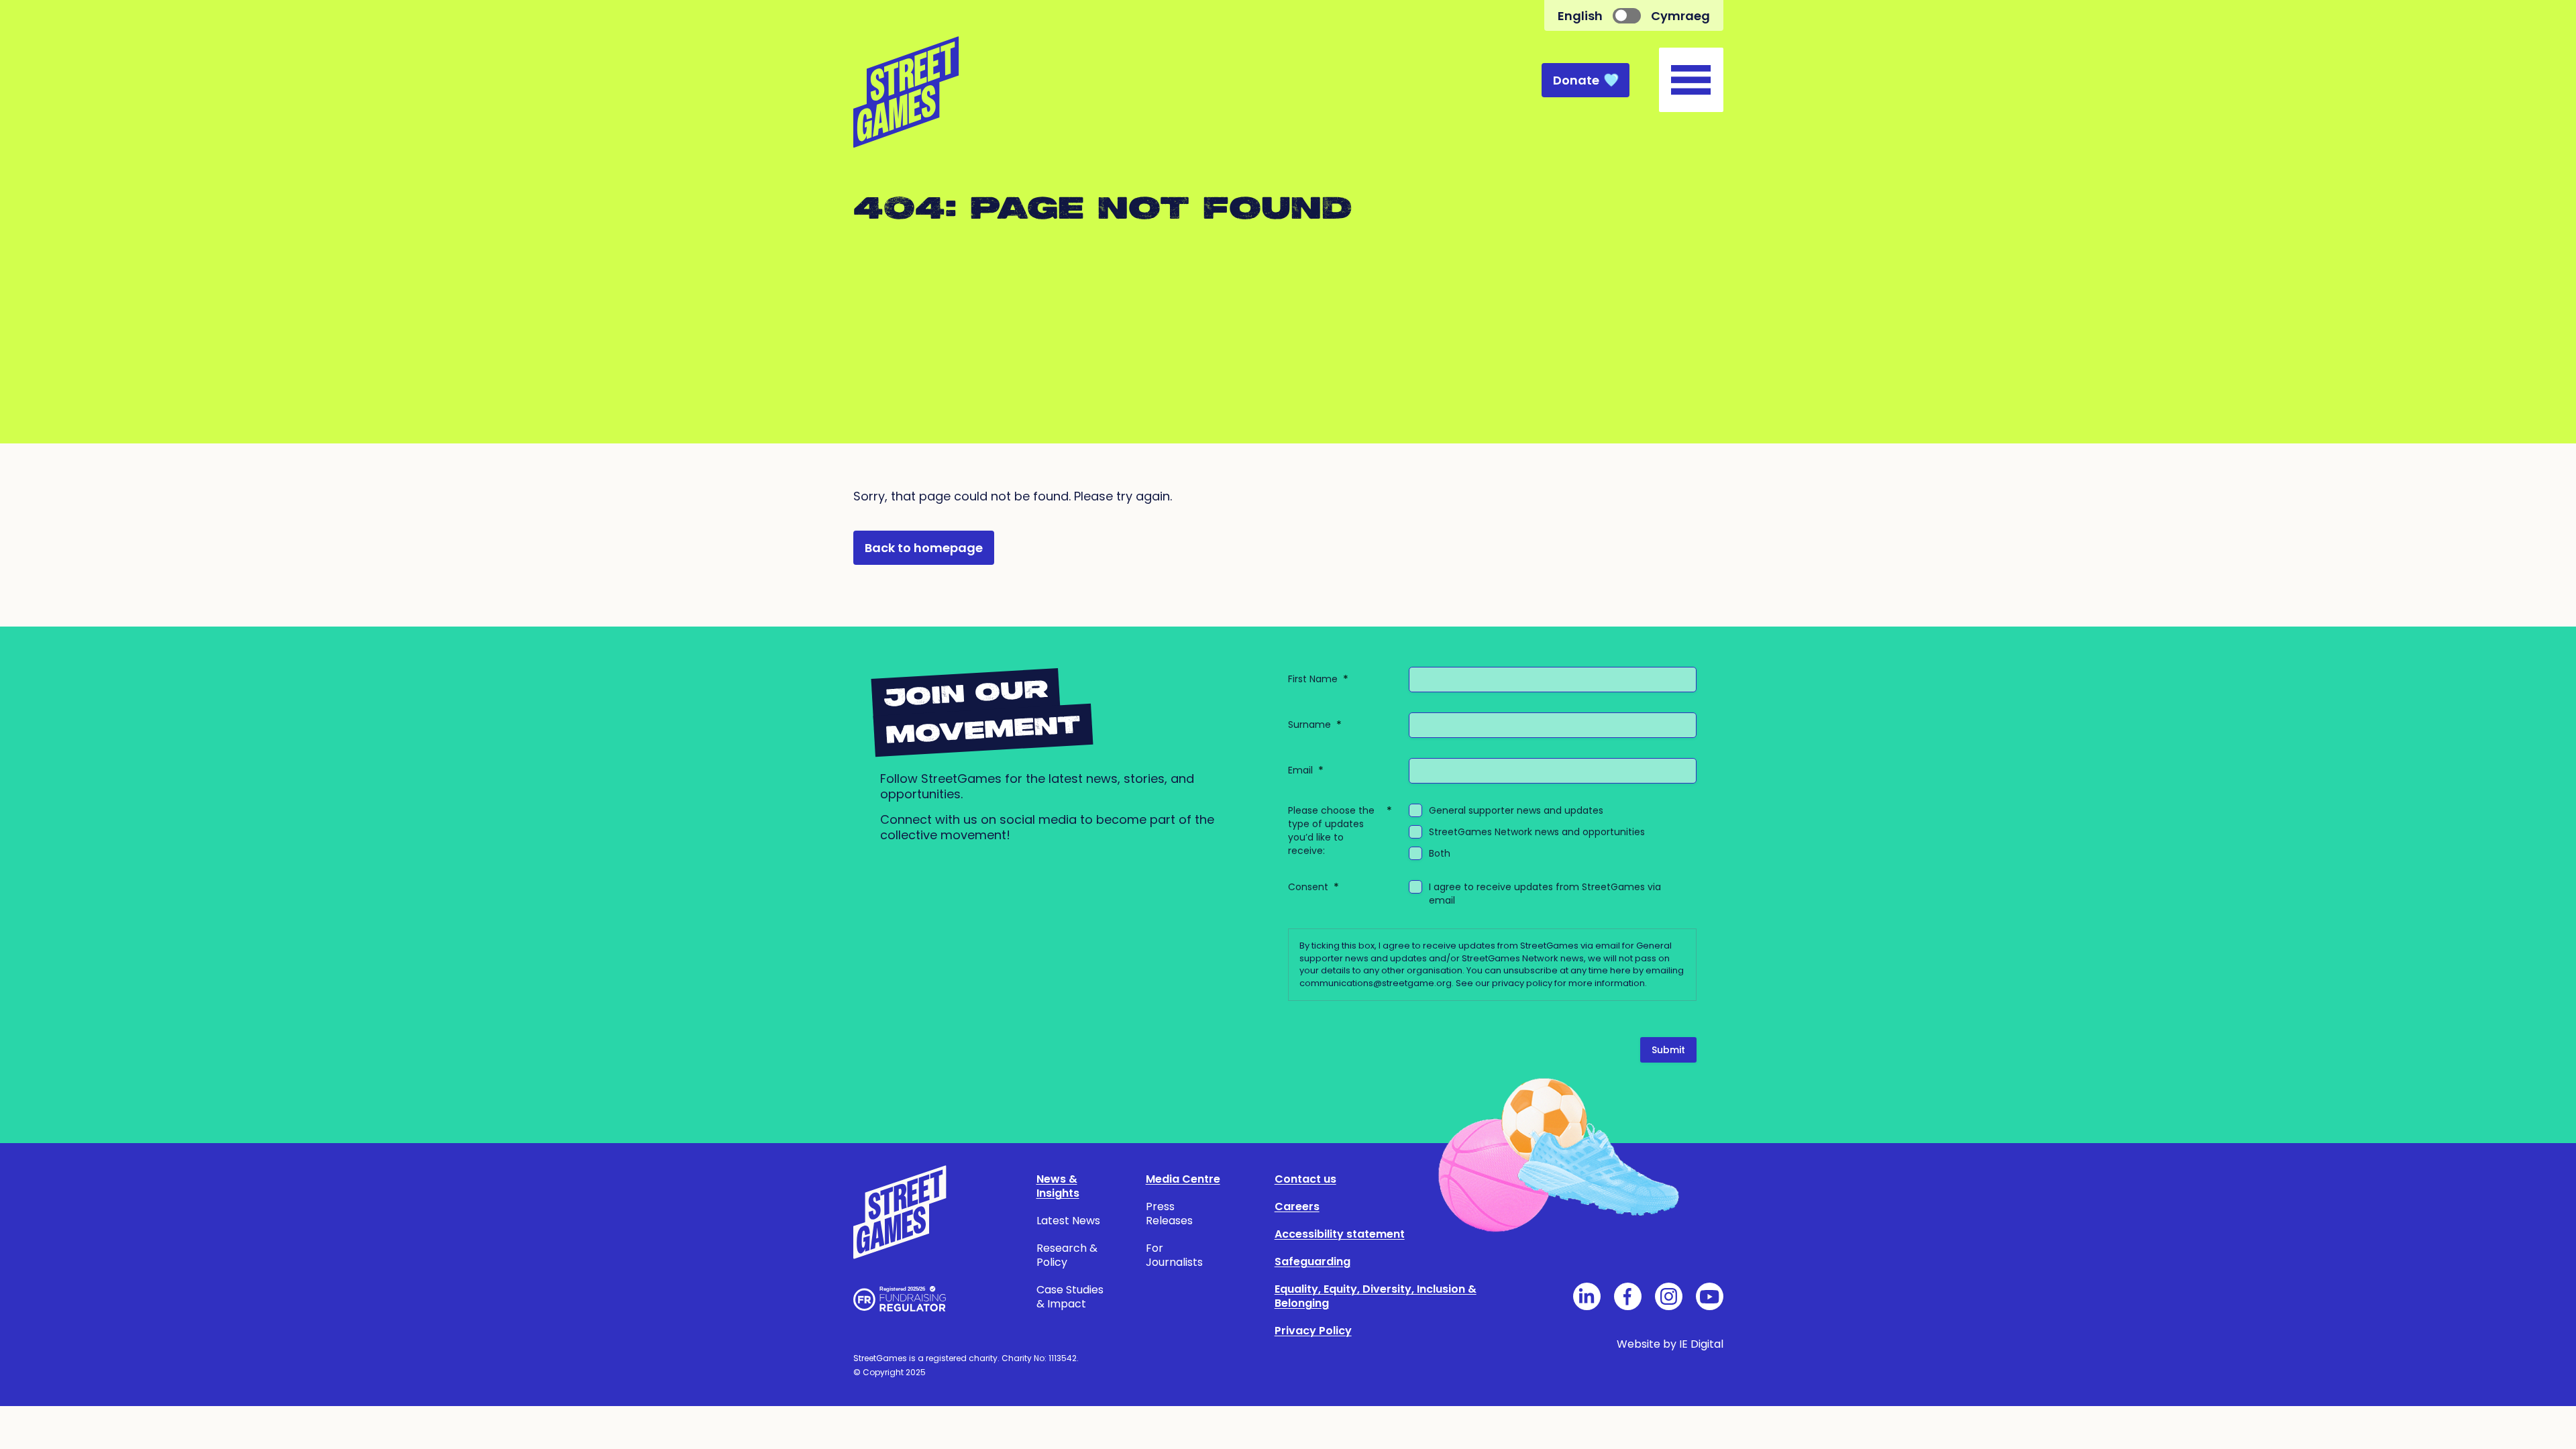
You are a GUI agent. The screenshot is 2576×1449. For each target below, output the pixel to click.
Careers (1297, 1206)
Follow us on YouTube (1710, 1296)
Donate (1576, 80)
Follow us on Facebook (1628, 1296)
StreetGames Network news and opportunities (1537, 832)
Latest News (1068, 1221)
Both (1440, 853)
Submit (1668, 1050)
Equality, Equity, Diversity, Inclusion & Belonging (1376, 1296)
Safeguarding (1312, 1262)
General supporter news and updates (1516, 810)
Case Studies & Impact (1070, 1297)
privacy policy (1522, 983)
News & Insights (1058, 1186)
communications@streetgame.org (1376, 983)
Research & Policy (1067, 1255)
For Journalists (1174, 1255)
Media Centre (1183, 1179)
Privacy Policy (1313, 1331)
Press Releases (1169, 1214)
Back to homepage (924, 548)
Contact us (1305, 1179)
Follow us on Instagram (1669, 1296)
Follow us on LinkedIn (1587, 1296)
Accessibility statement (1340, 1234)
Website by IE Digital (1670, 1344)
